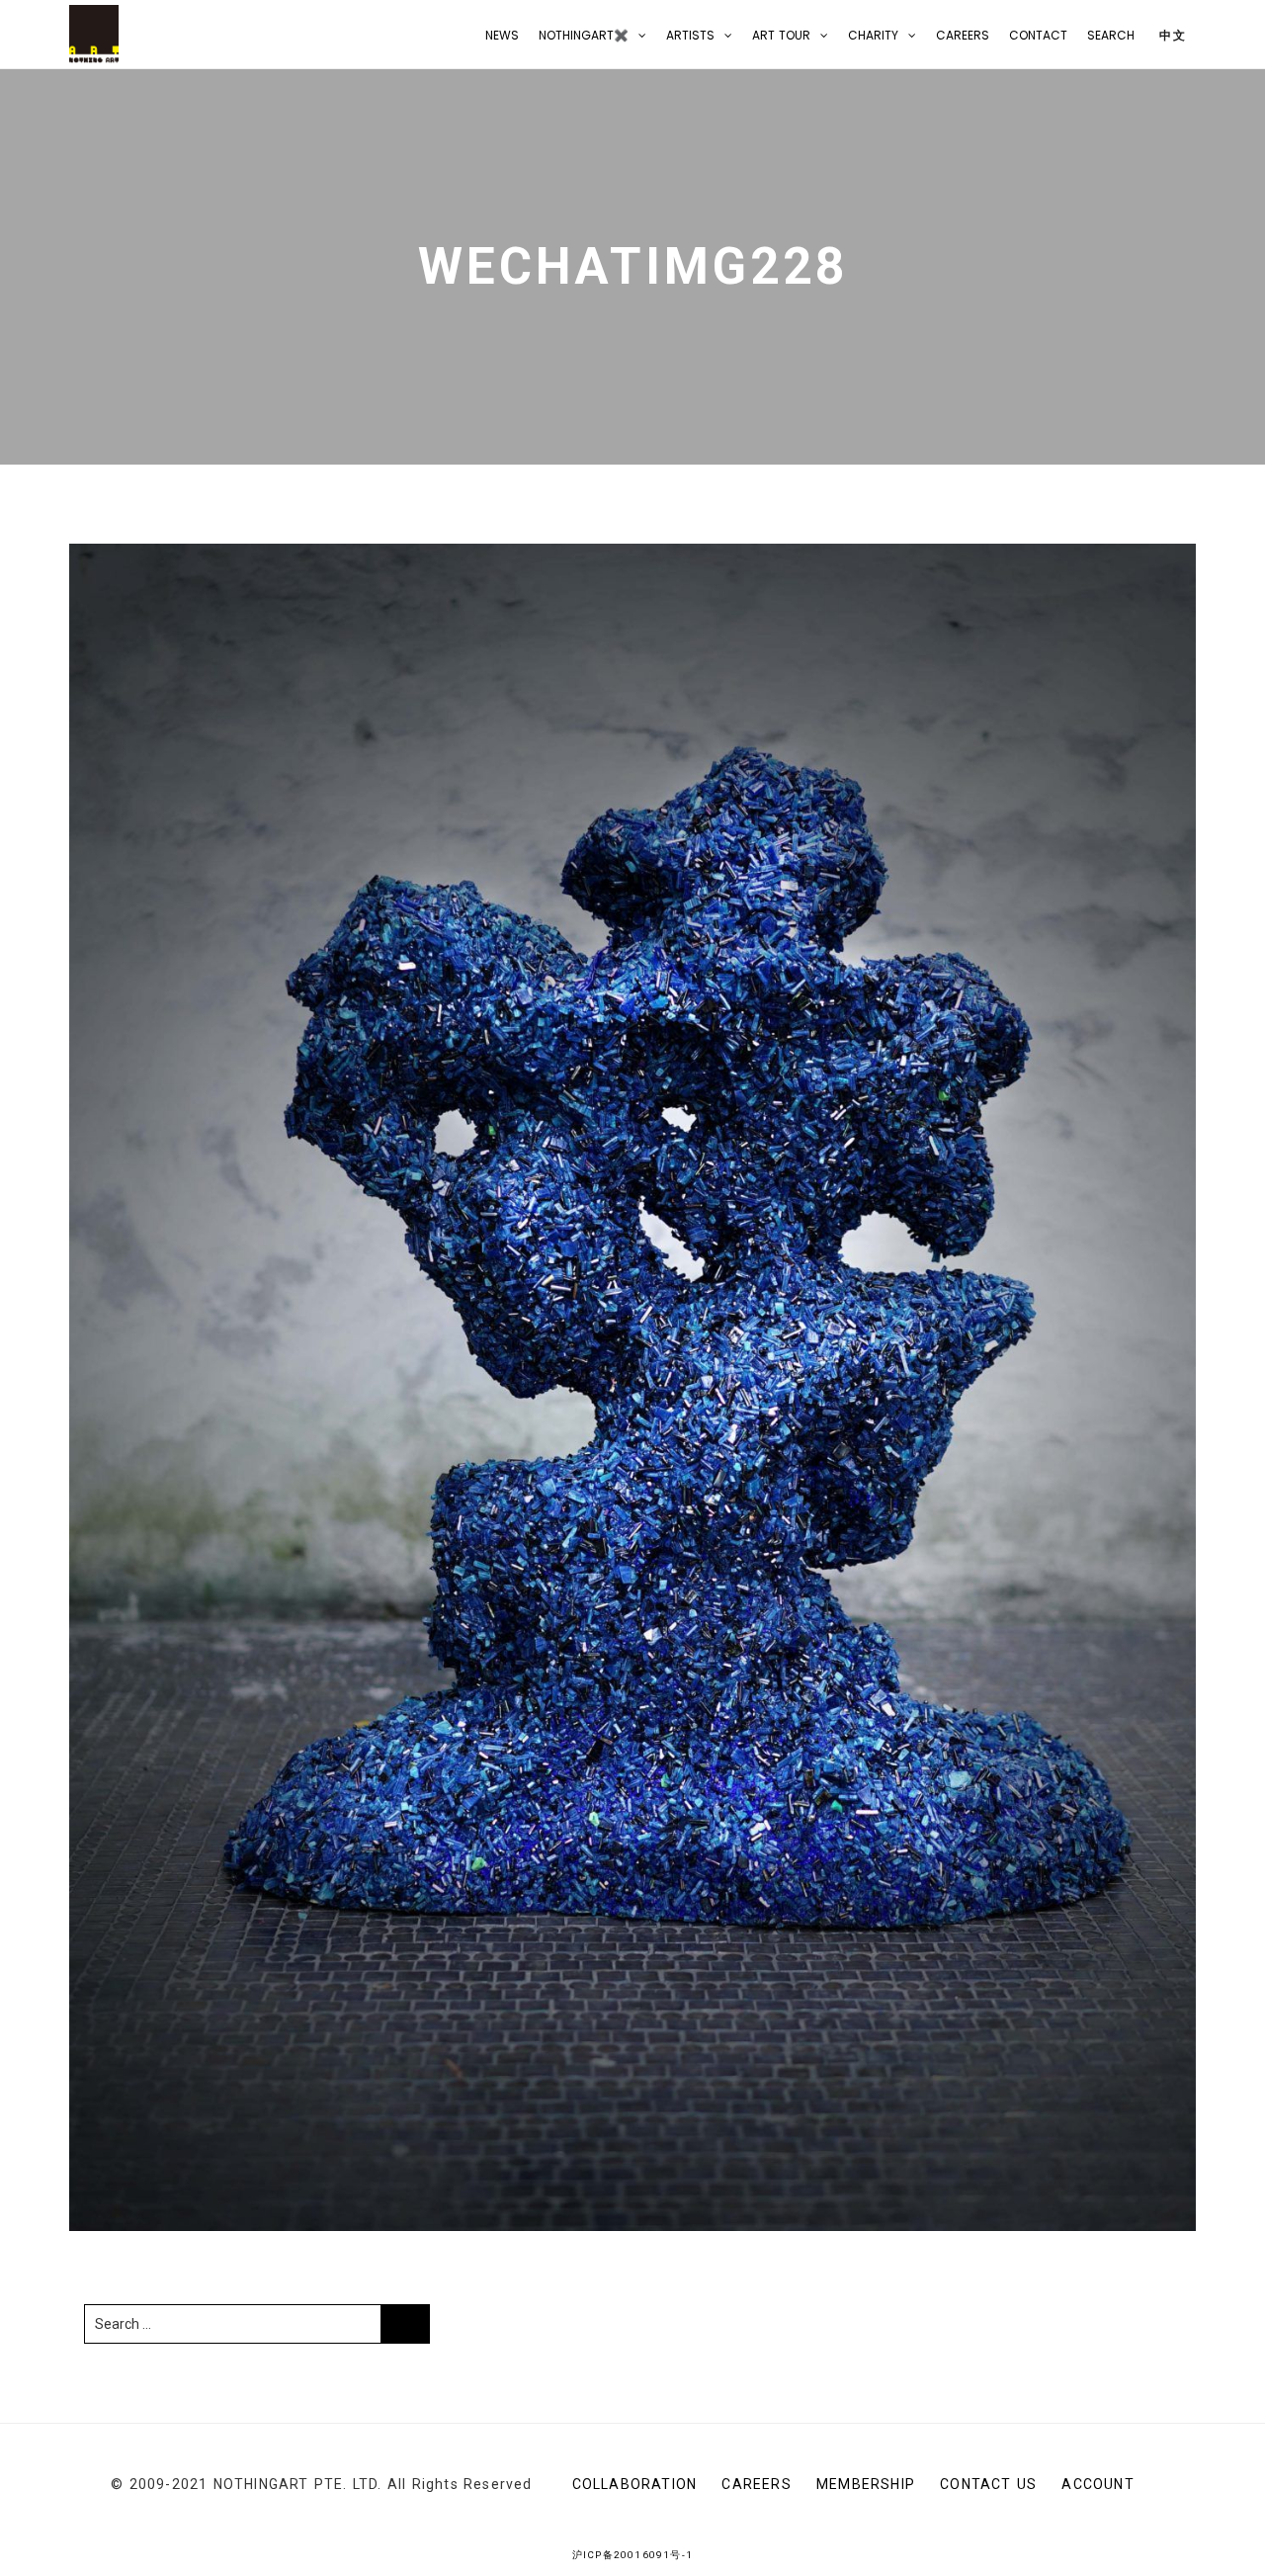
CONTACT (1038, 35)
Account (1097, 2484)
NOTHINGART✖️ (584, 35)
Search (1111, 35)
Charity (873, 35)
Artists (690, 35)
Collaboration (635, 2484)
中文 (1171, 35)
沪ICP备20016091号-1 (632, 2555)
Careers (963, 35)
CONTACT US (988, 2484)
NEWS (502, 35)
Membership (866, 2484)
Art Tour (781, 35)
